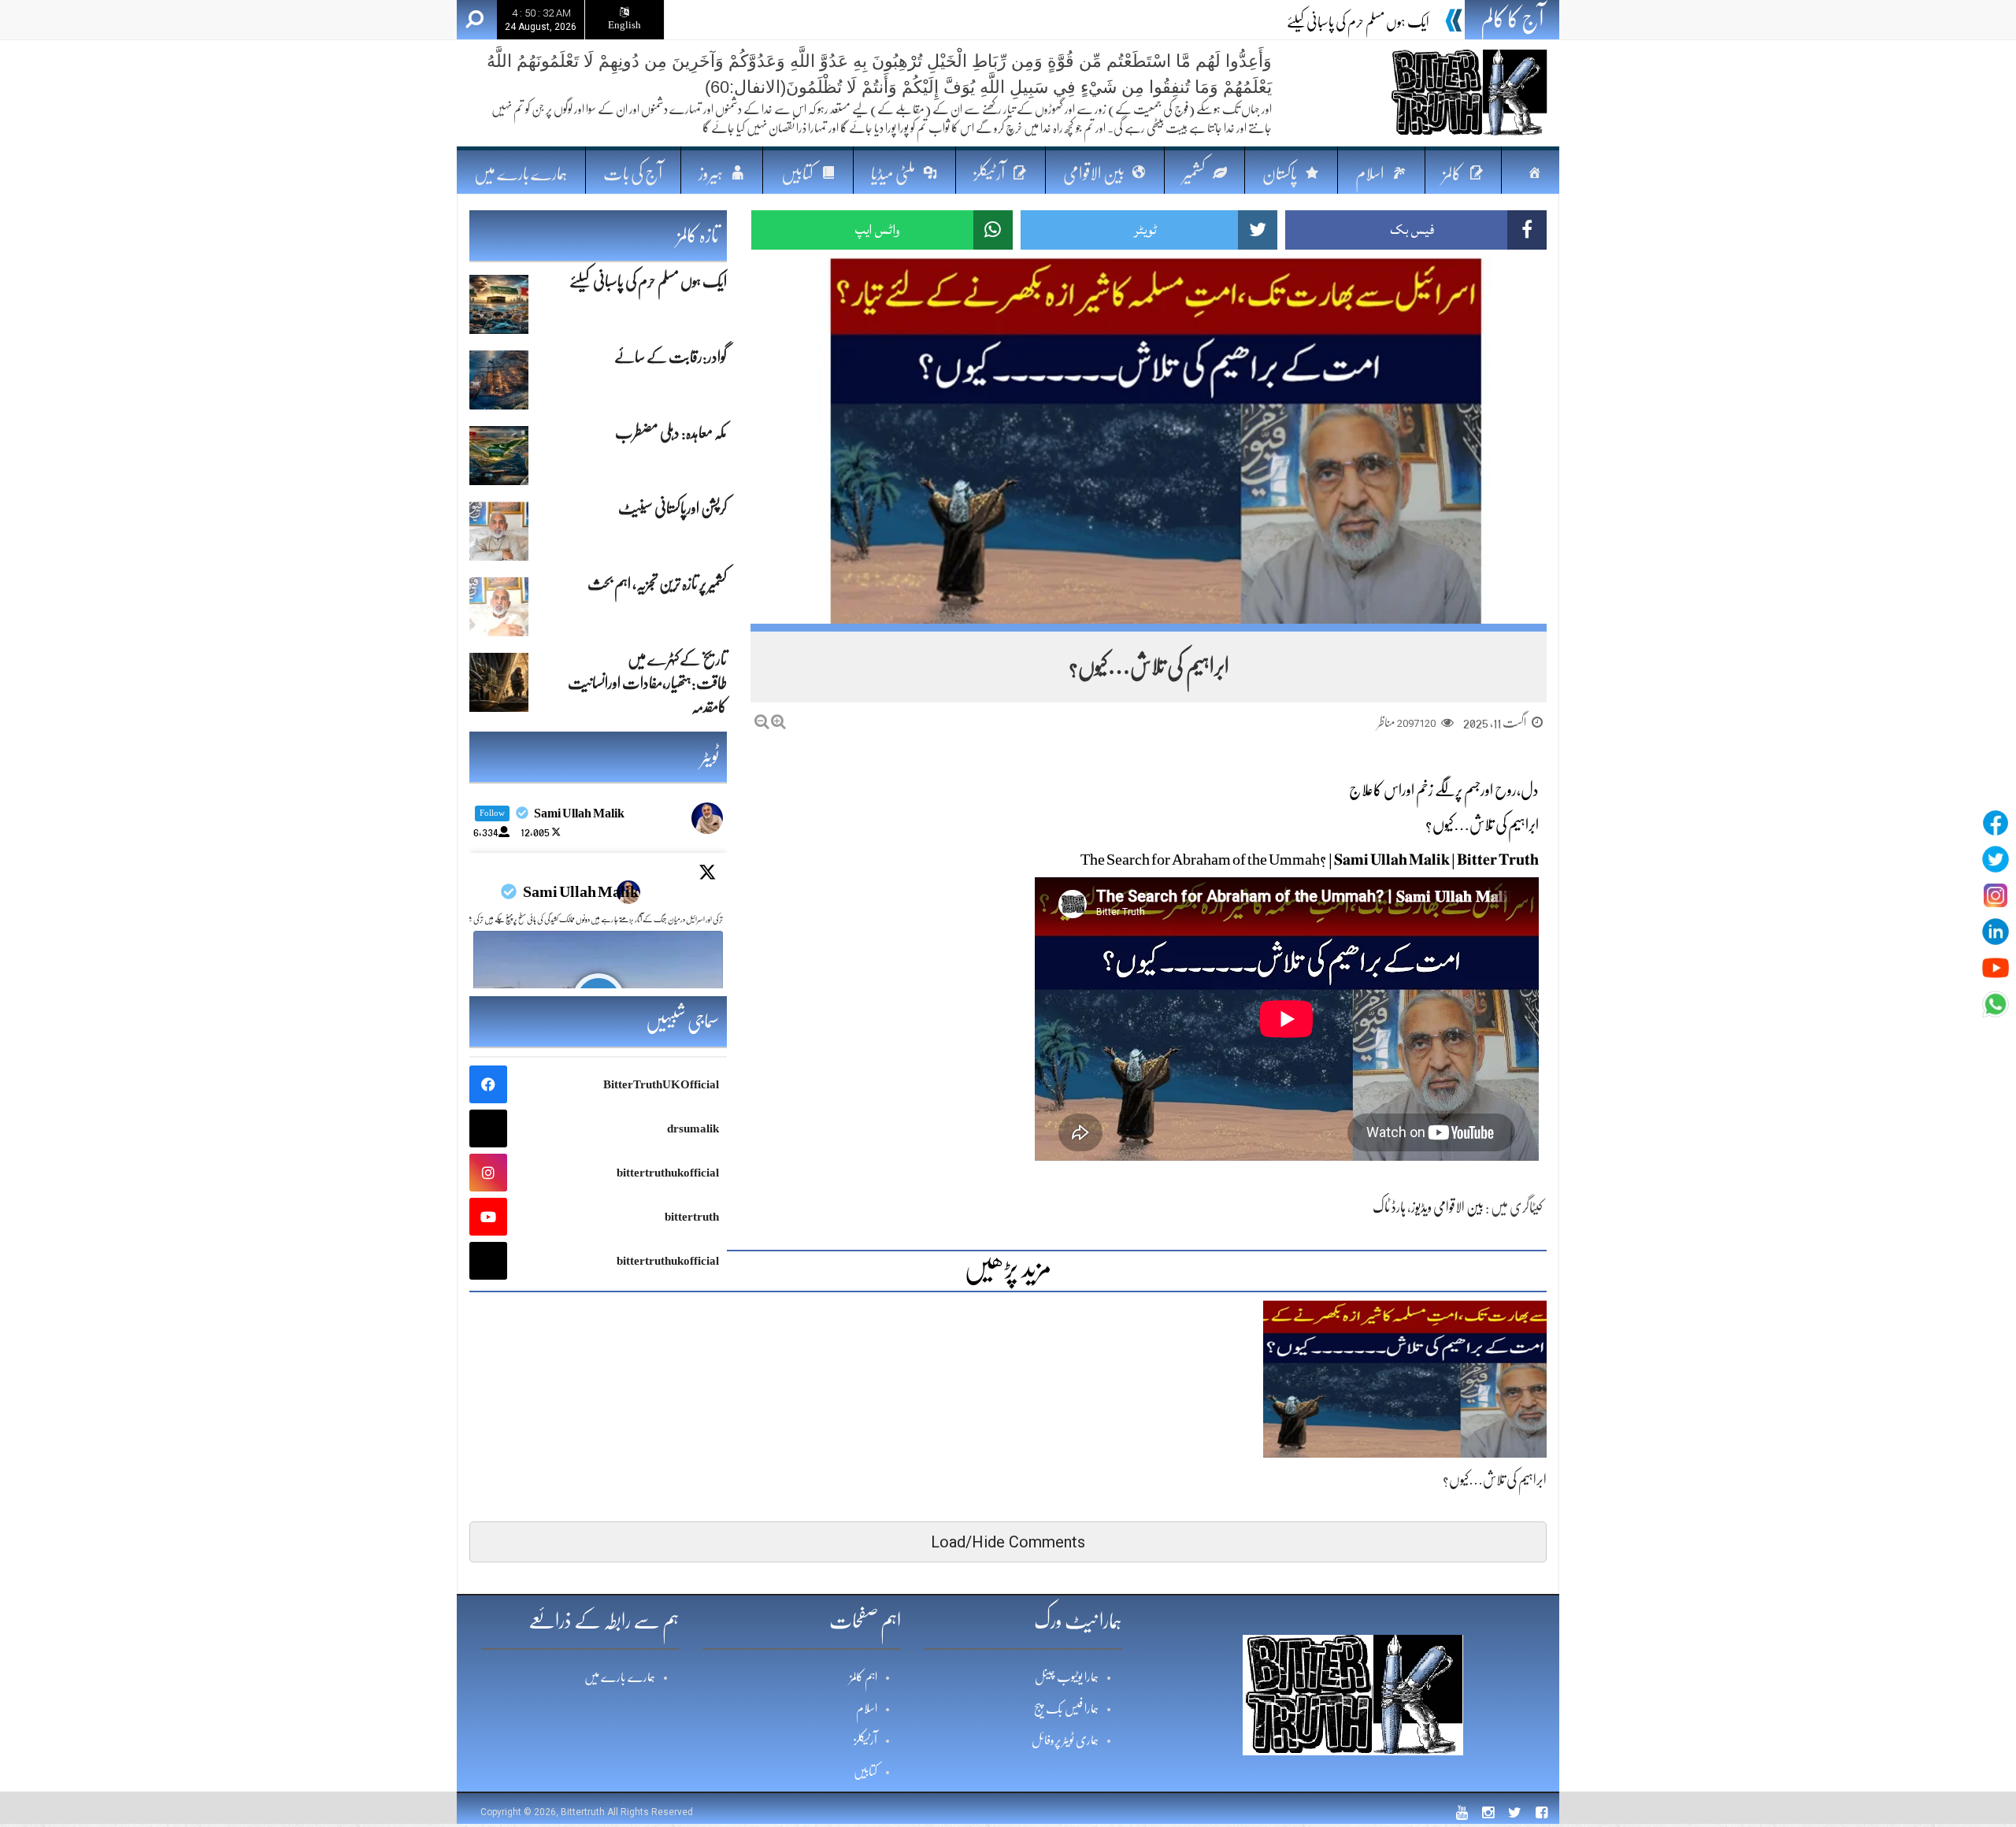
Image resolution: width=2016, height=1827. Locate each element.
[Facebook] (1996, 823)
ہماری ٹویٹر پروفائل (1065, 1740)
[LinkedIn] (1996, 932)
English (624, 25)
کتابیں (865, 1772)
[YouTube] (1996, 968)
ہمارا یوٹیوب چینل (1067, 1677)
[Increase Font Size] (778, 722)
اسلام (867, 1709)
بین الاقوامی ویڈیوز (1447, 1207)
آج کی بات (633, 174)
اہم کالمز (863, 1677)
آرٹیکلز (865, 1740)
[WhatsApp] (1996, 1004)
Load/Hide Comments (1008, 1542)
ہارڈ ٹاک (1389, 1207)
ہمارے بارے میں (521, 174)
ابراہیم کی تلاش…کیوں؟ (1495, 1480)
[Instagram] (1996, 895)
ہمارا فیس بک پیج (1066, 1709)
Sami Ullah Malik (581, 892)
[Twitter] (1996, 859)
